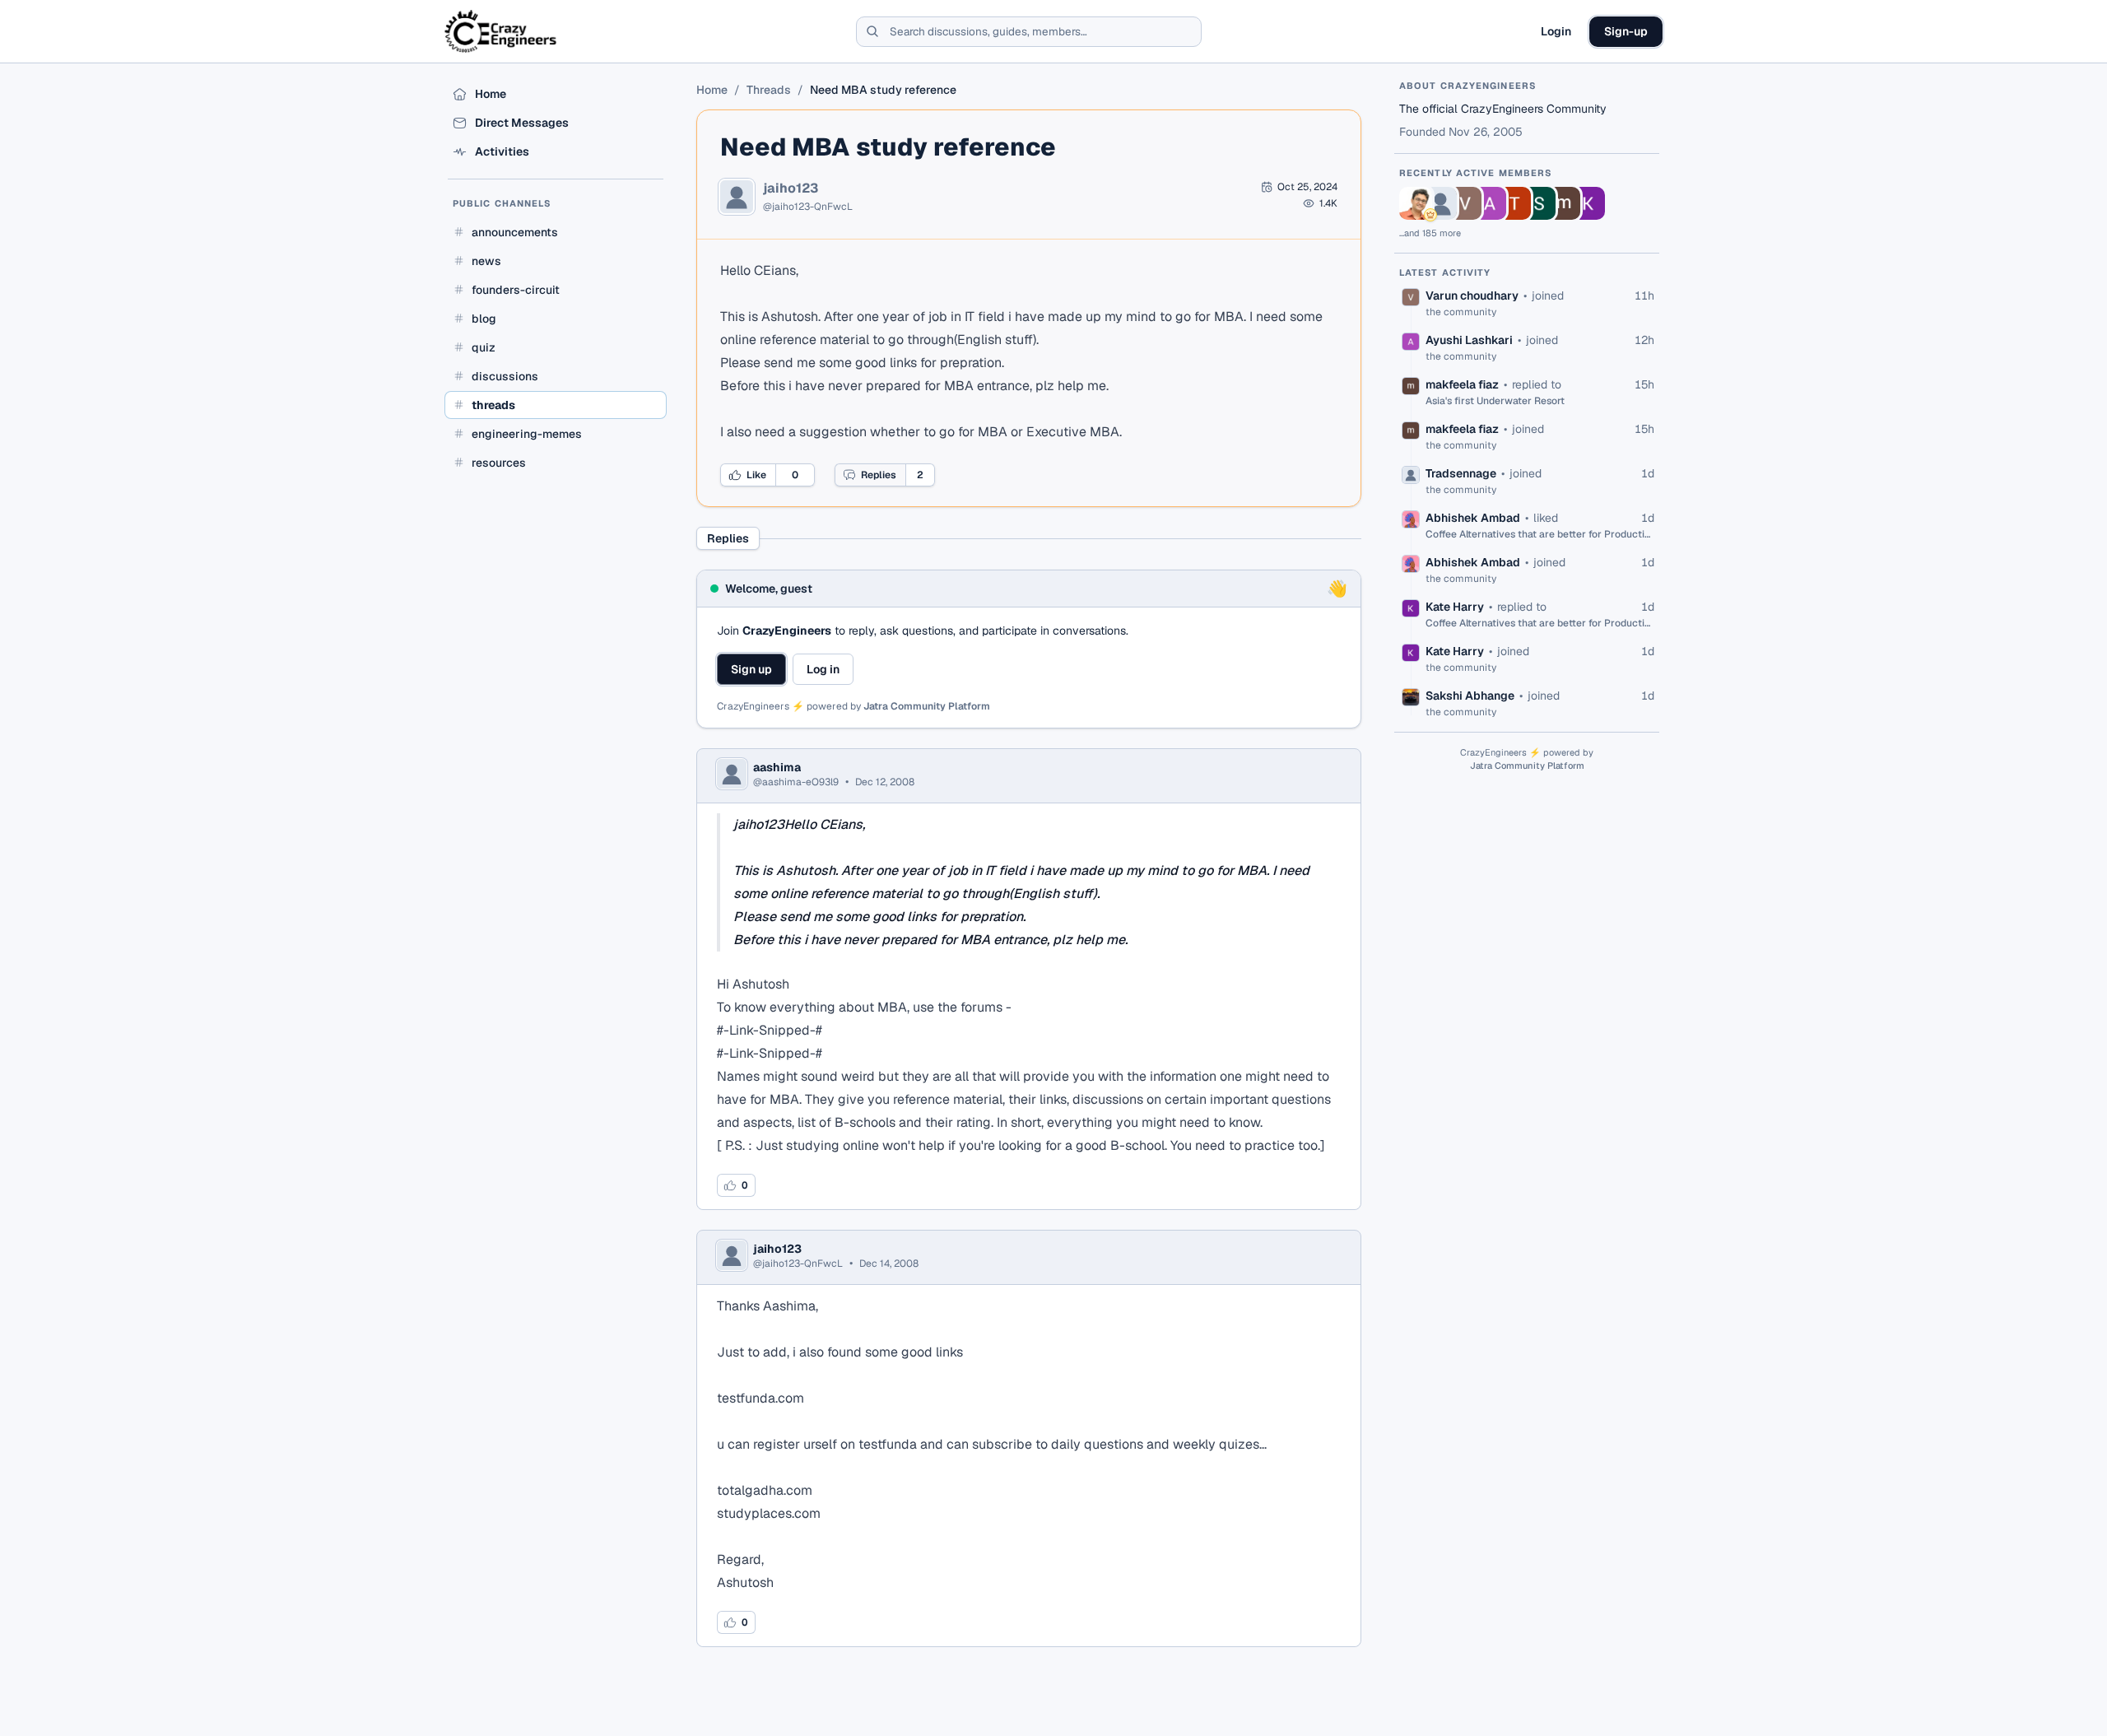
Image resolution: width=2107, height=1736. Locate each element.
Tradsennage (1461, 473)
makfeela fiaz (1462, 384)
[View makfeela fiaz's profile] (1564, 203)
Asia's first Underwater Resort (1495, 401)
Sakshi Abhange (1470, 696)
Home (712, 90)
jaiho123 (791, 188)
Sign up (751, 669)
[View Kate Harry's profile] (1588, 203)
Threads (769, 90)
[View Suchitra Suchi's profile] (1539, 203)
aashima (777, 767)
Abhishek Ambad (1473, 518)
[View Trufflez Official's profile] (1514, 203)
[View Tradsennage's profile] (1440, 203)
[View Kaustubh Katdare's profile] (1416, 203)
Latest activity (1445, 272)
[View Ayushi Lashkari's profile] (1490, 203)
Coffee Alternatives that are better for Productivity (1540, 534)
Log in (823, 669)
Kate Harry (1455, 607)
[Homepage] (502, 31)
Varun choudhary (1472, 296)
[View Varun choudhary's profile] (1465, 203)
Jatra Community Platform (927, 706)
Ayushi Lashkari (1469, 340)
